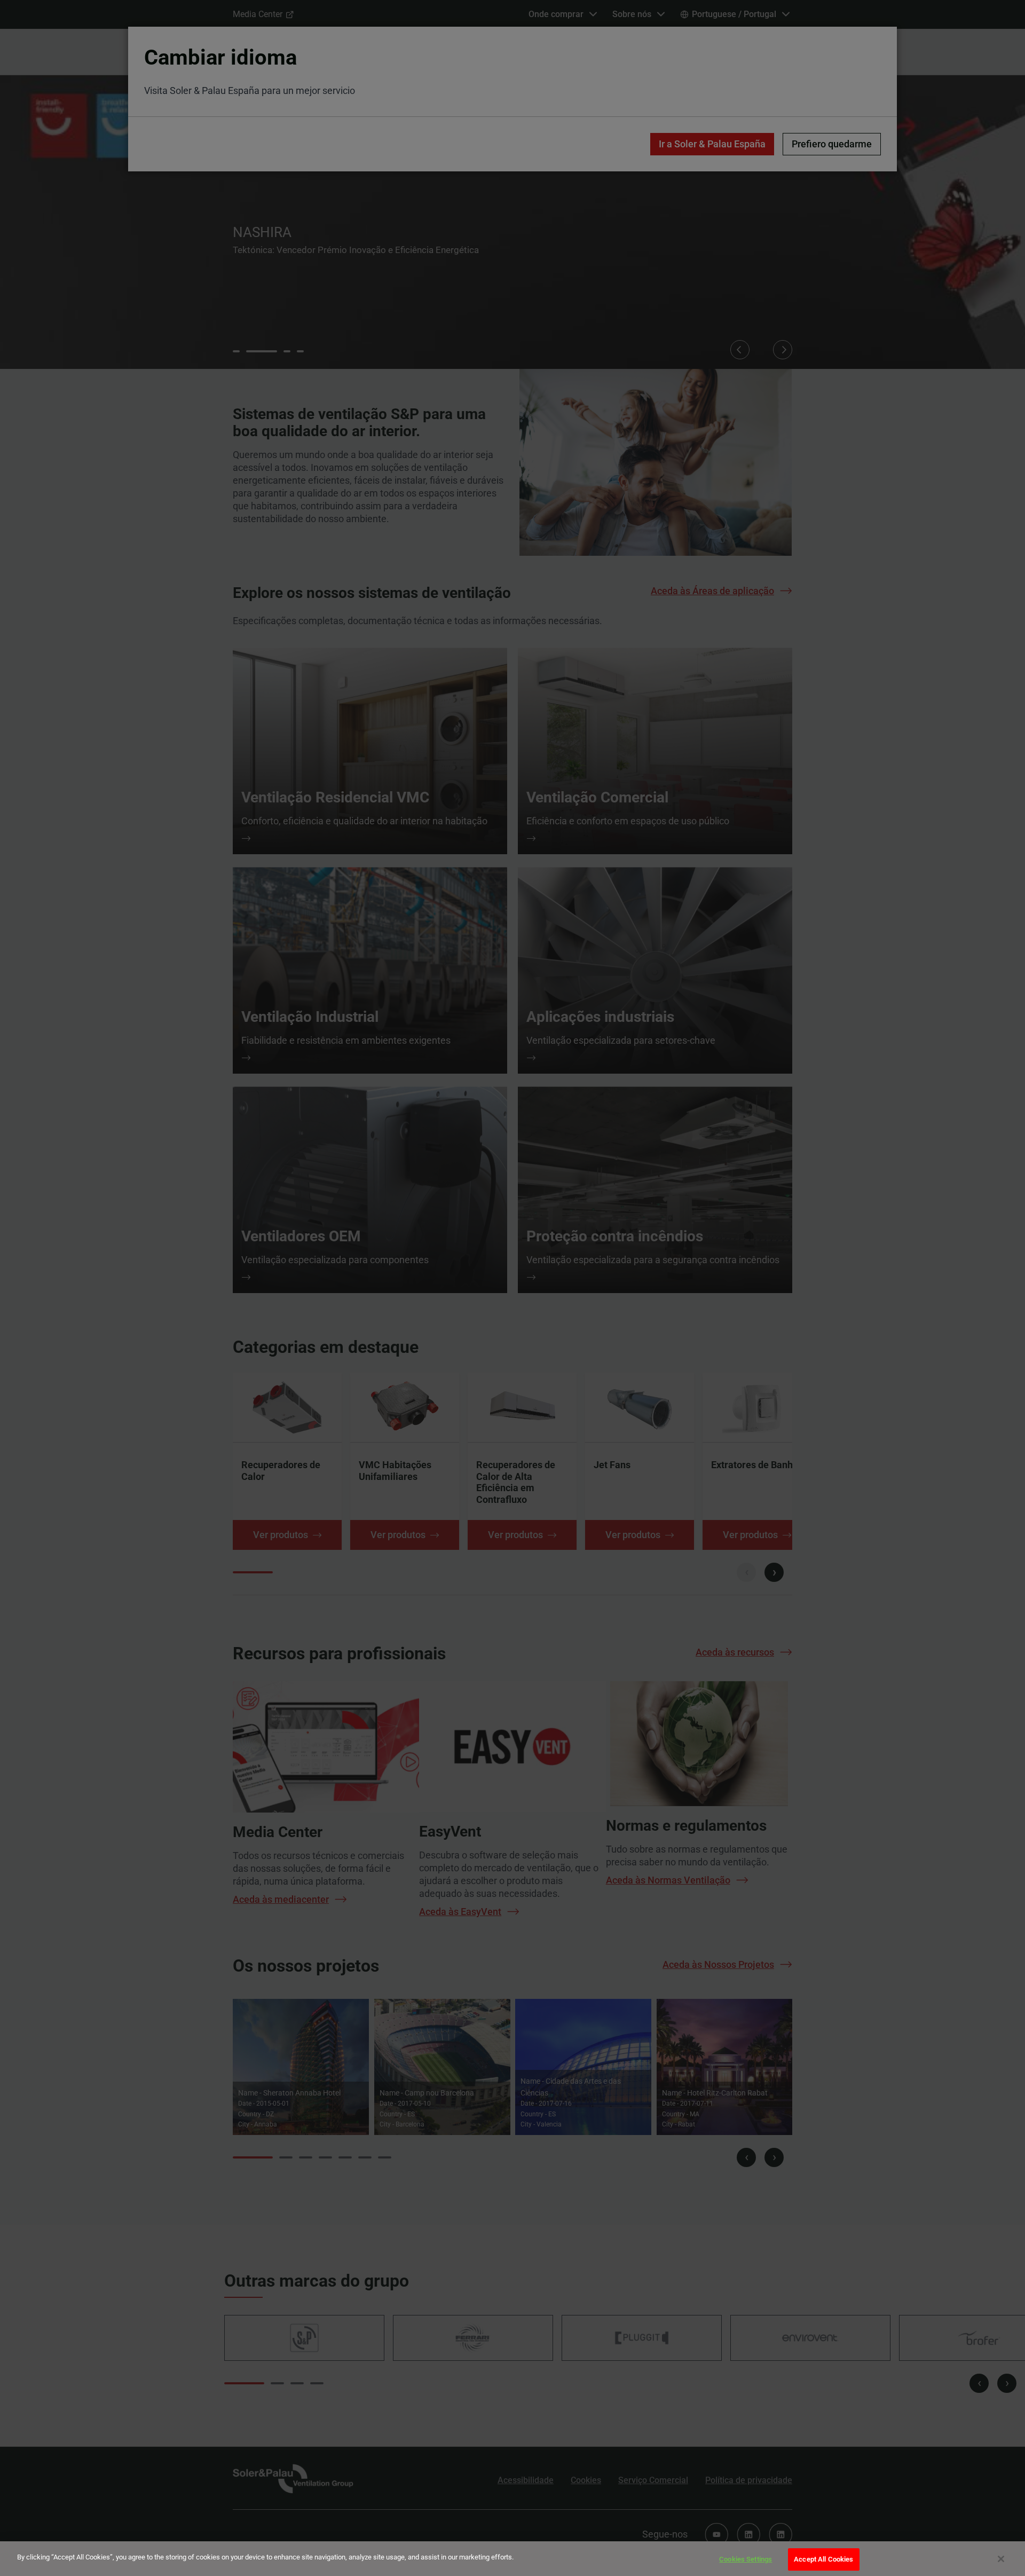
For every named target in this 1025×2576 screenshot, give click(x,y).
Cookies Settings (746, 2559)
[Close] (1001, 2559)
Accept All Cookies (823, 2559)
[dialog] (512, 2559)
